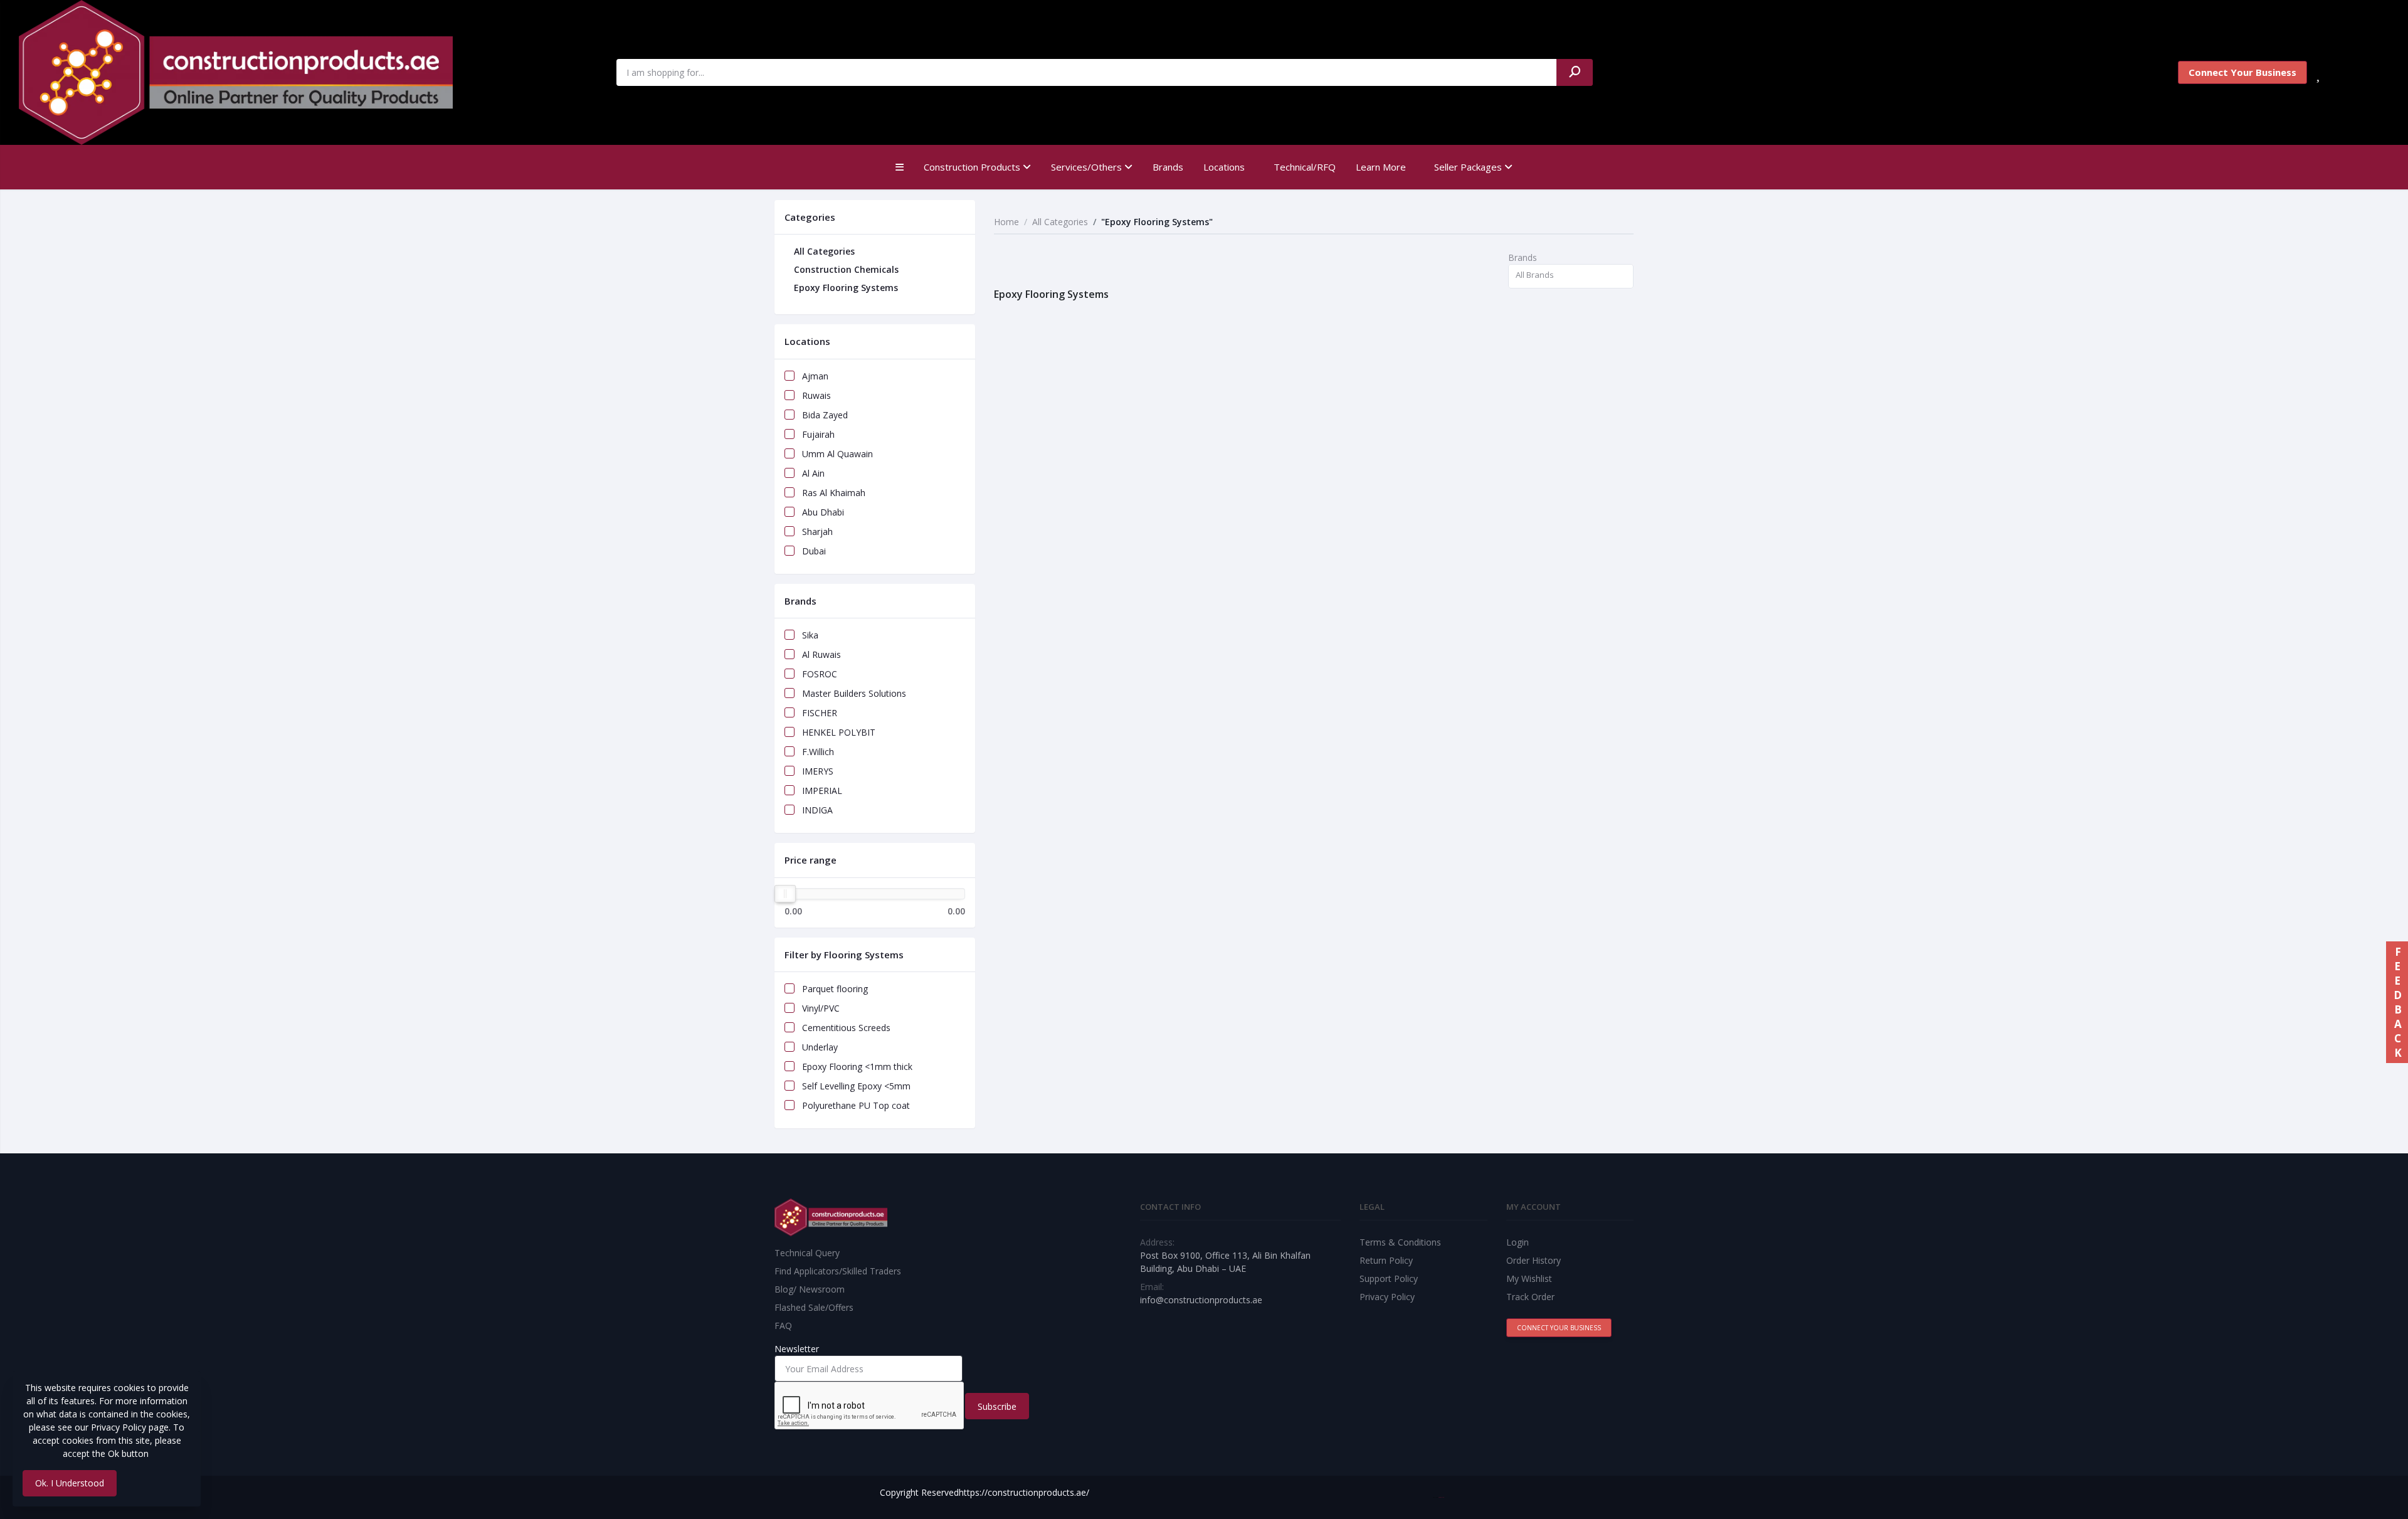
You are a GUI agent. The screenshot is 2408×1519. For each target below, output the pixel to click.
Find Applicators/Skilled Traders (838, 1271)
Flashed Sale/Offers (814, 1307)
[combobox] (1571, 276)
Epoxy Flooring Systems (845, 288)
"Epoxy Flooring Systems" (1157, 222)
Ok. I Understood (70, 1483)
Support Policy (1389, 1278)
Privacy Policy (1387, 1297)
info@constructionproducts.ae (1201, 1300)
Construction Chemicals (845, 269)
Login (1518, 1242)
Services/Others (1088, 167)
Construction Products (973, 167)
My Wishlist (1529, 1278)
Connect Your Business (2242, 72)
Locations (1224, 167)
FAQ (783, 1326)
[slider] (785, 894)
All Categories (823, 251)
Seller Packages (1469, 167)
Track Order (1530, 1297)
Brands (1168, 167)
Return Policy (1386, 1260)
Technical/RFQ (1305, 167)
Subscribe (997, 1406)
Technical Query (807, 1253)
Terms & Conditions (1400, 1242)
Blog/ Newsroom (810, 1289)
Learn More (1381, 167)
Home (1006, 222)
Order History (1534, 1260)
